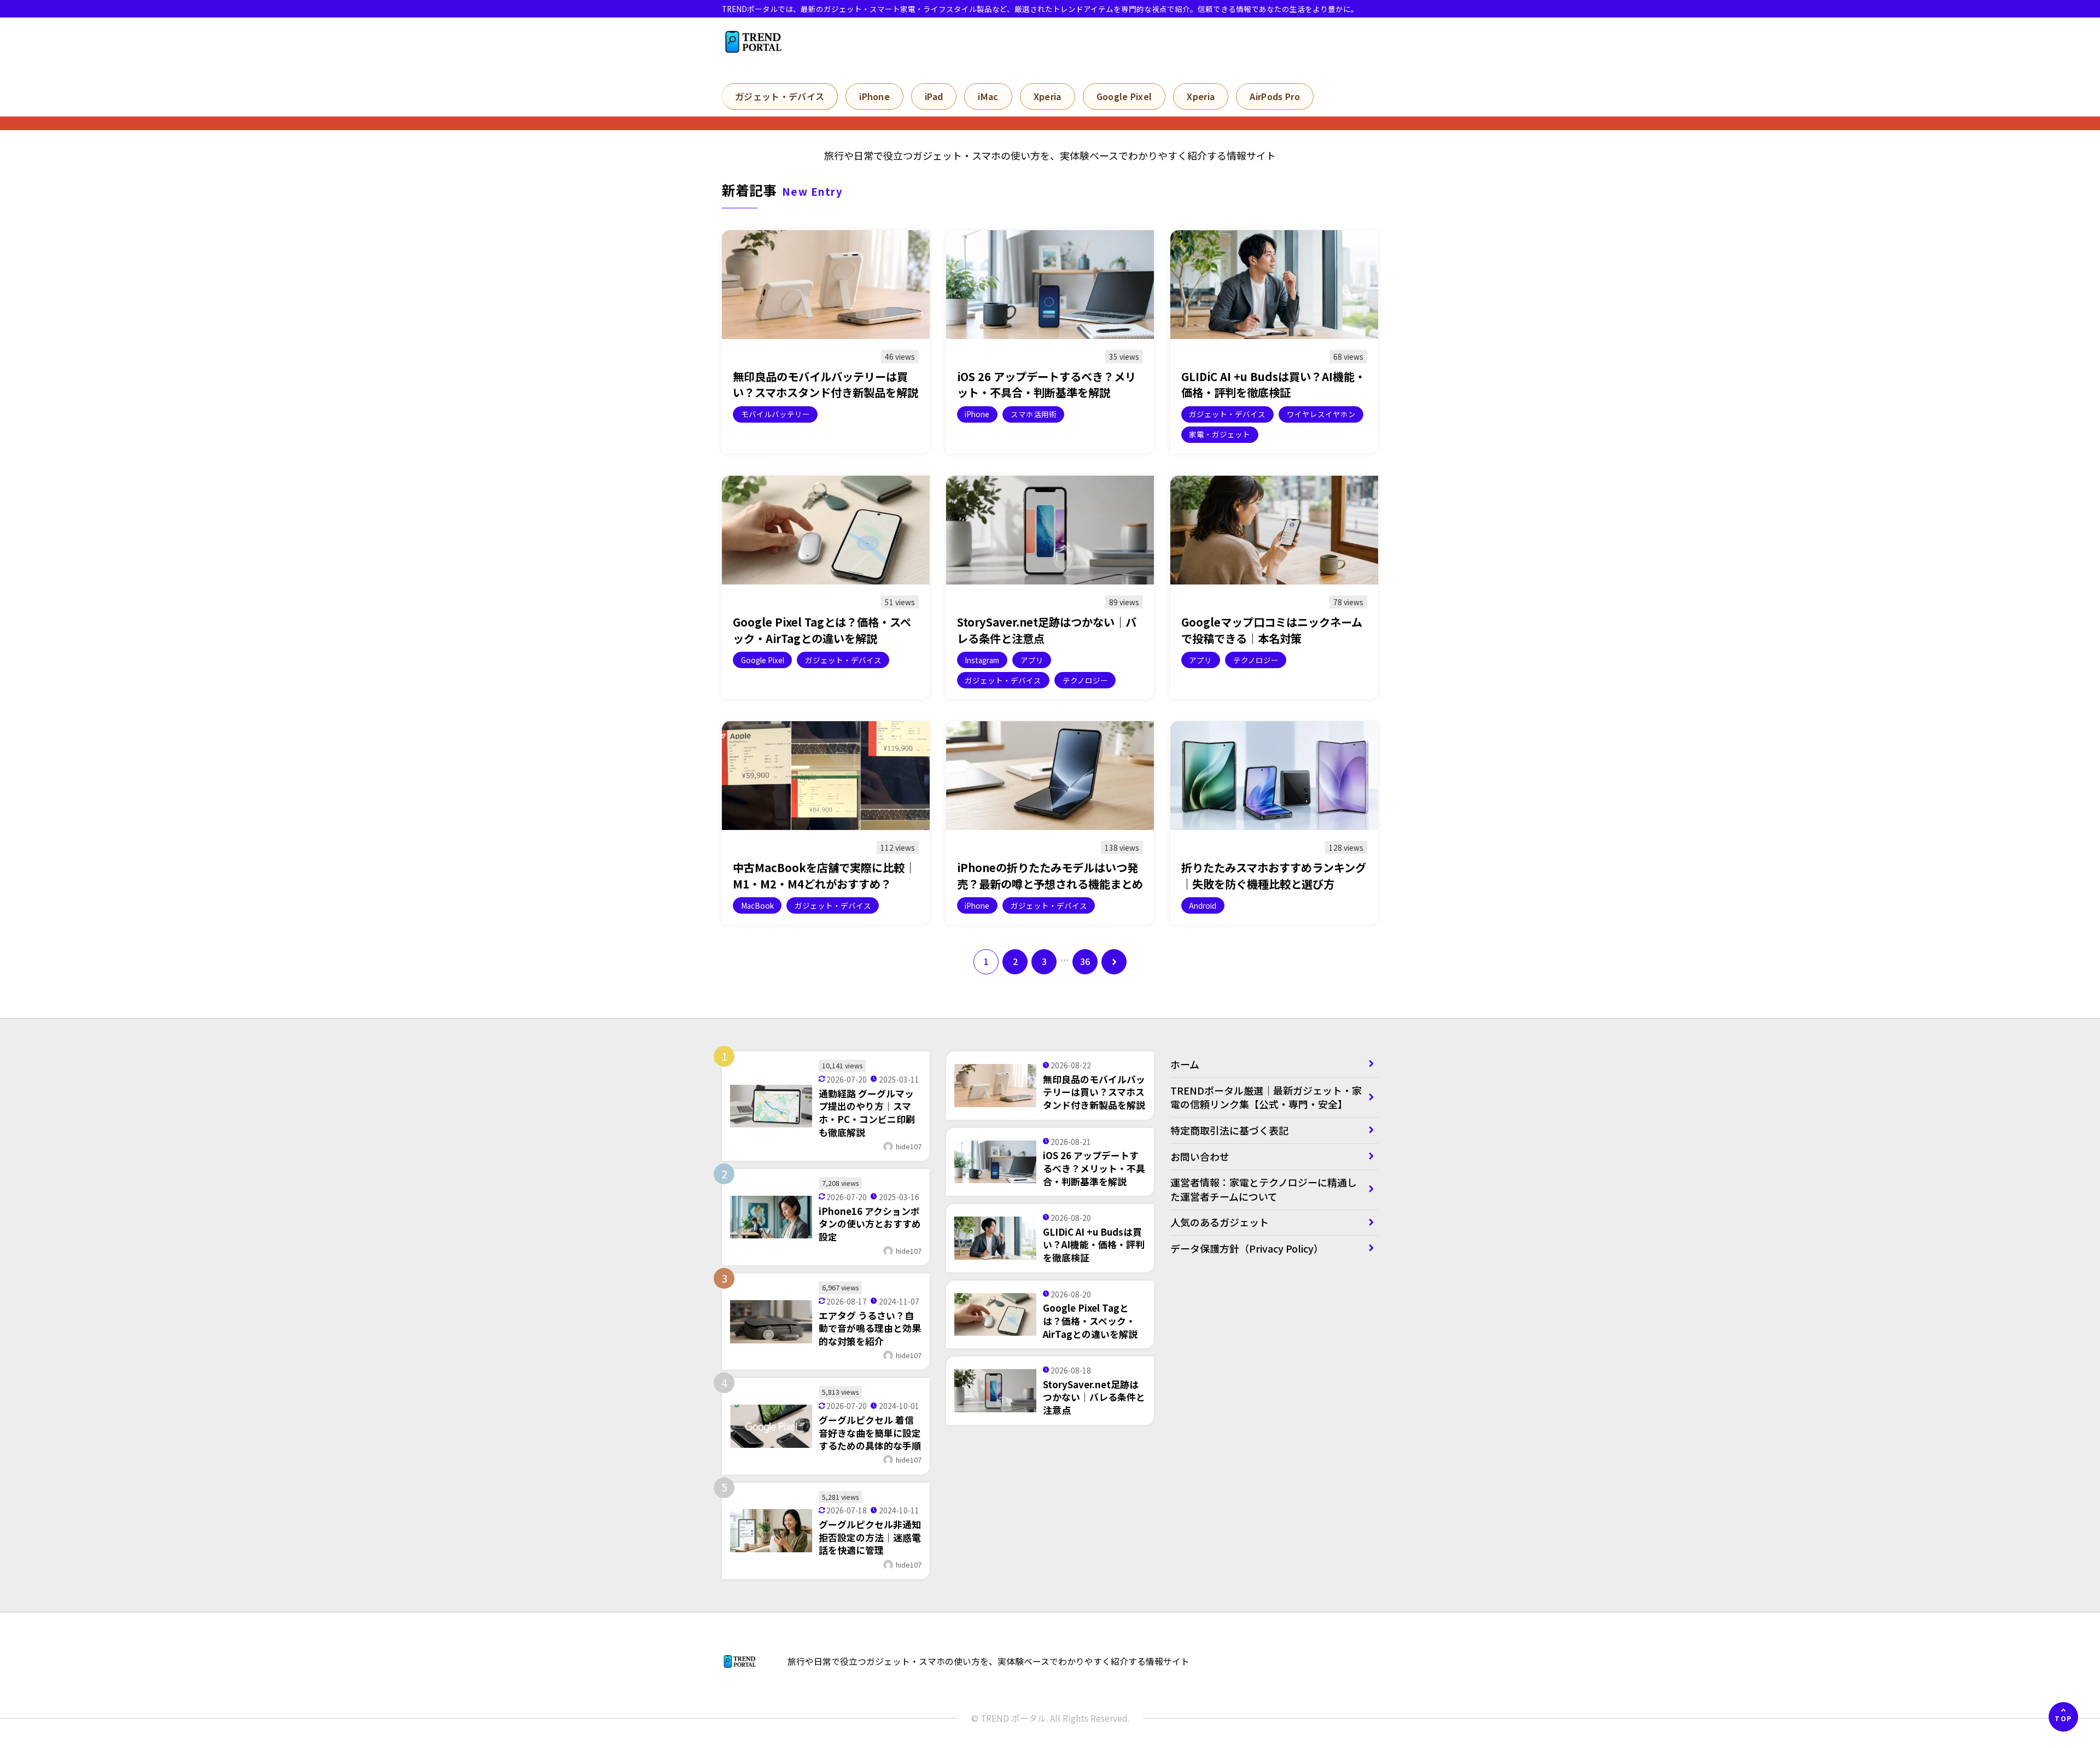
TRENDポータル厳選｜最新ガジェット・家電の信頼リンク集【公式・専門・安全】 (1266, 1097)
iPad (934, 96)
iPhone (874, 96)
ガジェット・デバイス (780, 96)
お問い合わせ (1200, 1156)
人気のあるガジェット (1220, 1222)
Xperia (1048, 96)
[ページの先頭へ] (2063, 1717)
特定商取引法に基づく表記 (1234, 1130)
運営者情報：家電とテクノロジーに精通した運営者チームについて (1264, 1189)
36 (1085, 961)
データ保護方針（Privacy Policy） (1247, 1248)
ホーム (1185, 1064)
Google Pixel (1124, 96)
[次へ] (1114, 962)
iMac (988, 96)
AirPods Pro (1275, 96)
